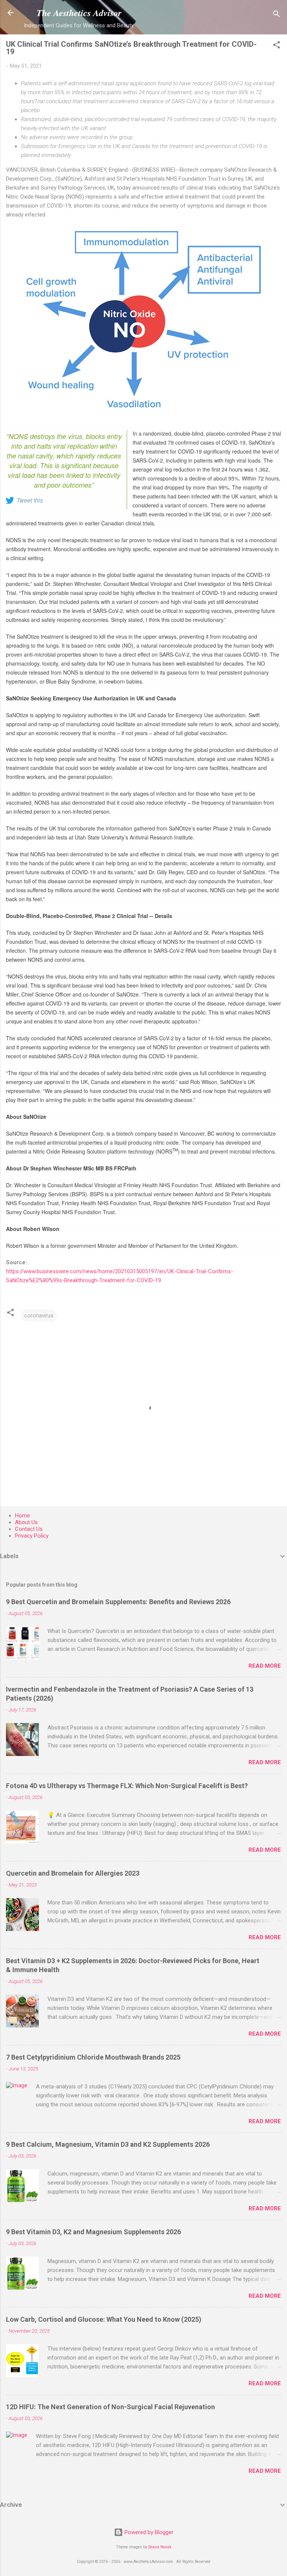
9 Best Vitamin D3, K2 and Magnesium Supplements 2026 (93, 2232)
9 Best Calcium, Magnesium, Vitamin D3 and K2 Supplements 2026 (108, 2144)
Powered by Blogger (148, 2532)
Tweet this (30, 500)
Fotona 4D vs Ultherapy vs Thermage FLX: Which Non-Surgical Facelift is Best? (127, 1786)
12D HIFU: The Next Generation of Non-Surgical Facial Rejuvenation (110, 2407)
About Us (26, 1522)
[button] (277, 46)
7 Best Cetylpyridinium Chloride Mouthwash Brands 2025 (93, 2057)
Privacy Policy (32, 1536)
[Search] (277, 15)
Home (22, 1516)
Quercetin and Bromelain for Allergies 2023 (73, 1873)
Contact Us (29, 1529)
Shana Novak (160, 2547)
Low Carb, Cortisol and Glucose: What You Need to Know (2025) (104, 2319)
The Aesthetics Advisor (79, 13)
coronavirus (39, 1315)
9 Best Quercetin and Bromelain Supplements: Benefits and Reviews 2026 (118, 1602)
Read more (265, 1666)
